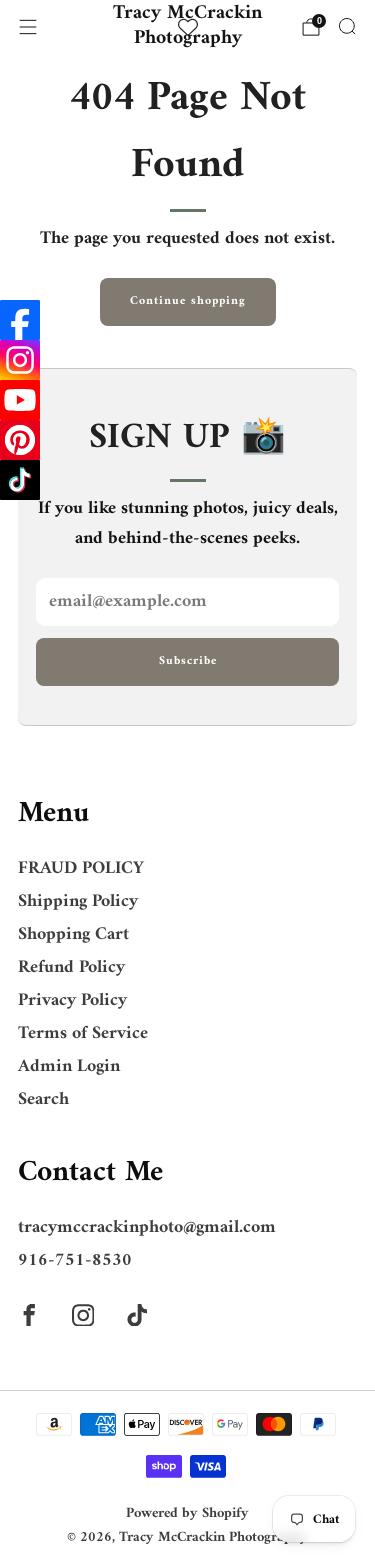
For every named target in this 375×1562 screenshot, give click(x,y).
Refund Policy (71, 967)
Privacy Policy (72, 1000)
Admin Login (69, 1066)
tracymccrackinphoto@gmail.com (147, 1227)
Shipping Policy (78, 901)
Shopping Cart (73, 934)
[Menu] (28, 27)
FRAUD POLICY (81, 868)
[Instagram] (20, 360)
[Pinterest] (20, 440)
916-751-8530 (75, 1260)
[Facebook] (20, 320)
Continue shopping (188, 301)
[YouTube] (20, 400)
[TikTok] (20, 480)
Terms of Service (83, 1033)
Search (43, 1099)
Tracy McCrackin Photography (188, 27)
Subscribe (188, 661)
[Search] (347, 26)
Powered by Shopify (187, 1513)
